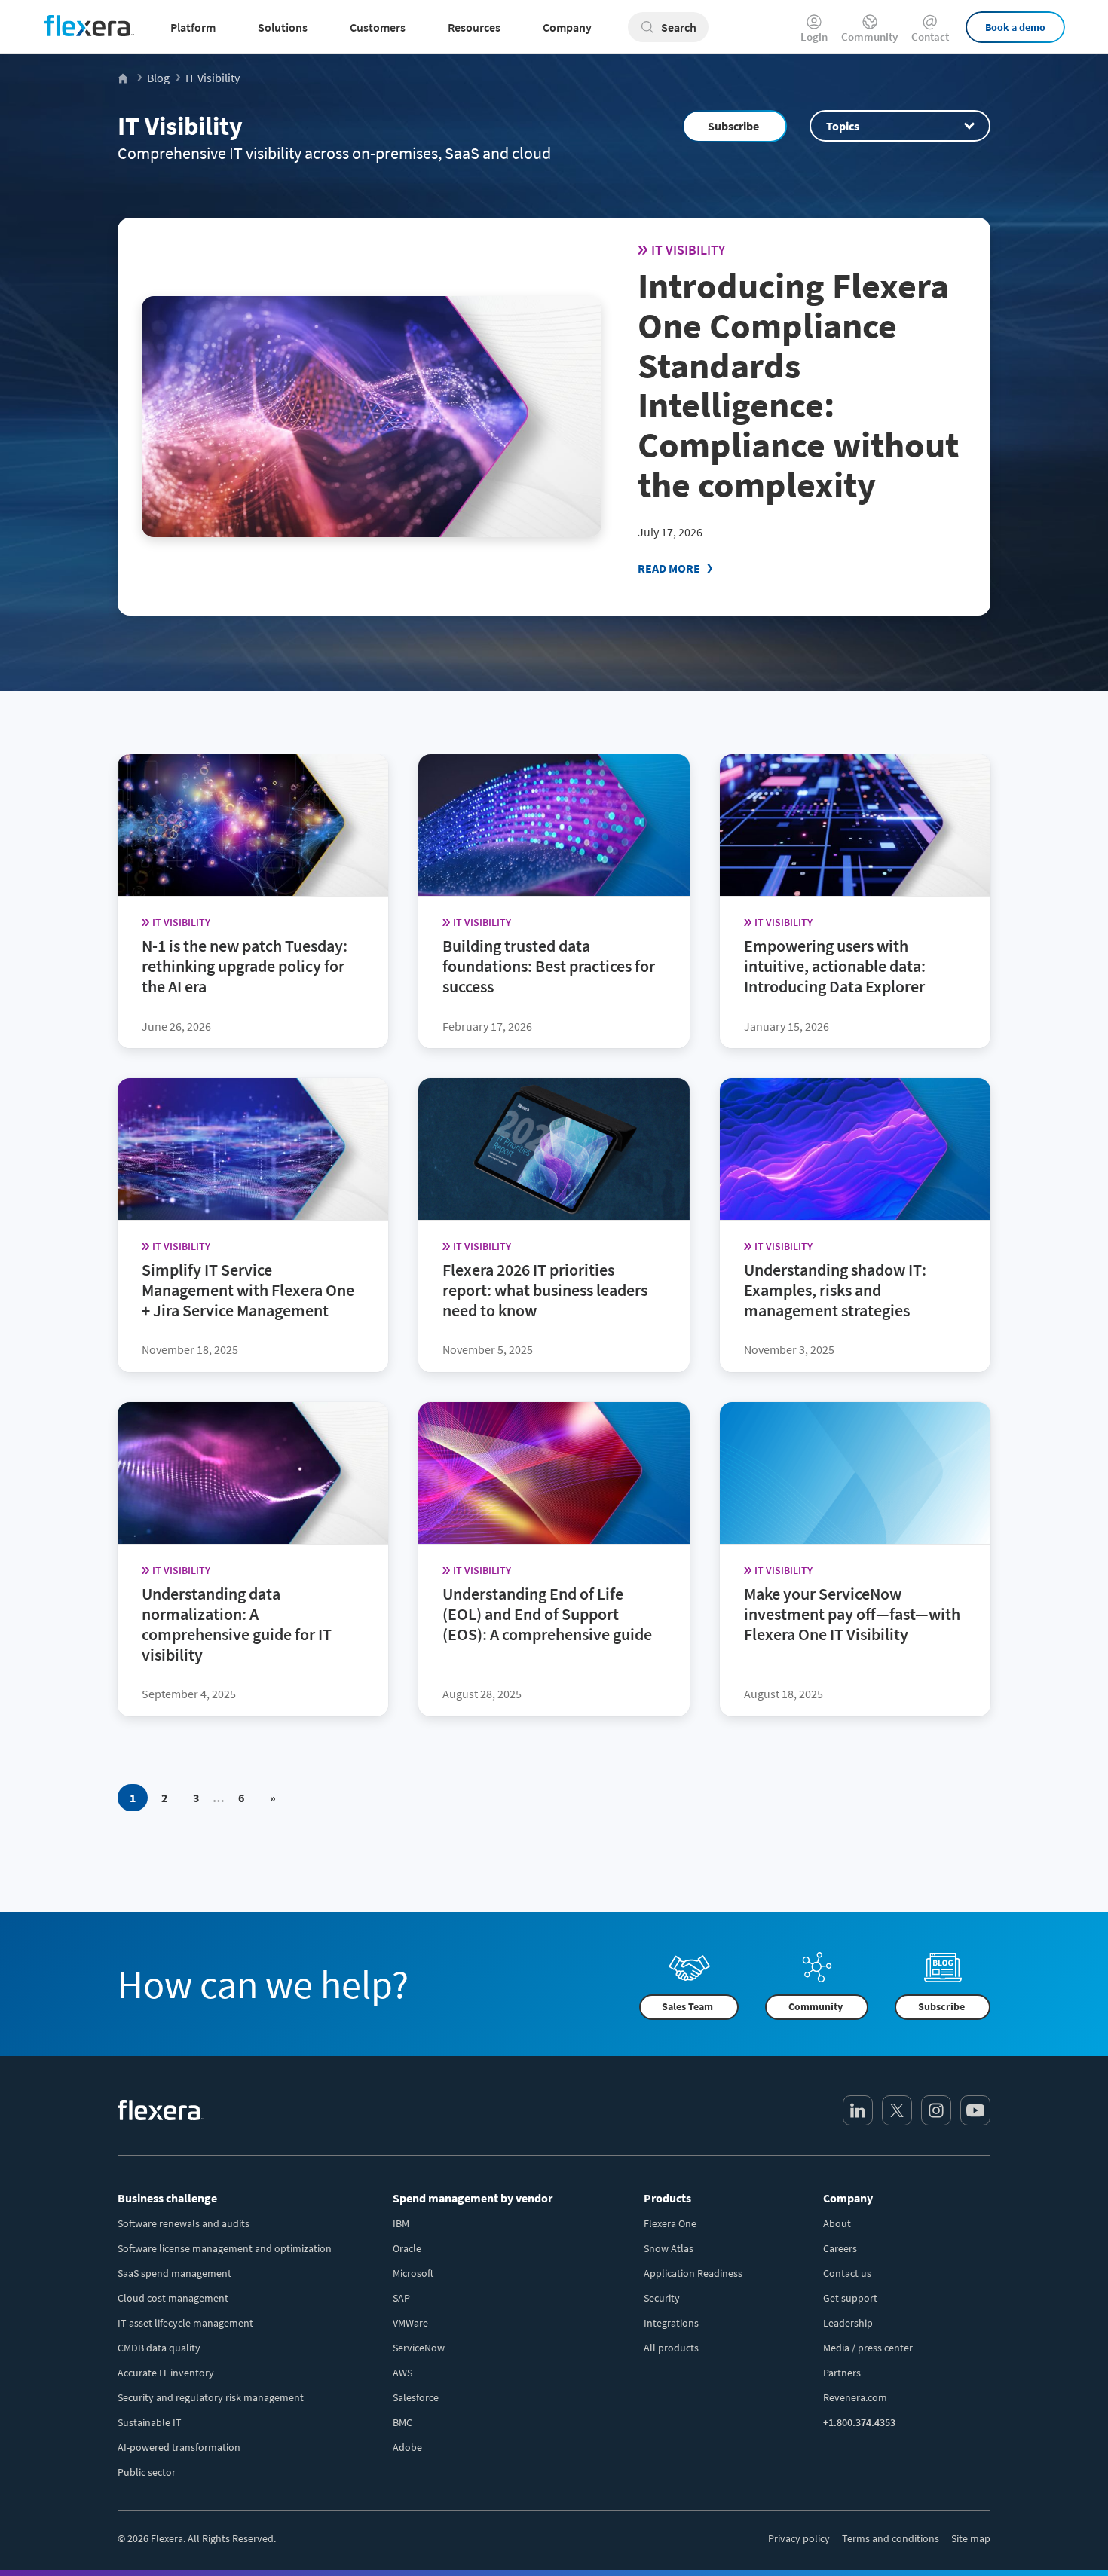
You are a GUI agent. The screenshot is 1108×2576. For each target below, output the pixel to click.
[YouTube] (975, 2110)
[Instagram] (936, 2110)
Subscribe (733, 126)
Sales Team (687, 2006)
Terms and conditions (891, 2538)
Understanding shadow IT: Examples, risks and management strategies (835, 1290)
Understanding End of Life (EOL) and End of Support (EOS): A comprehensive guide (547, 1614)
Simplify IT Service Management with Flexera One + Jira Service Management (248, 1290)
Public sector (147, 2472)
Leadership (848, 2323)
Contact (930, 36)
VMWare (410, 2323)
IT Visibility (180, 126)
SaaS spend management (174, 2273)
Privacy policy (799, 2538)
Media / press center (868, 2348)
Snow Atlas (669, 2248)
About (837, 2223)
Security (662, 2298)
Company (848, 2198)
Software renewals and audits (184, 2223)
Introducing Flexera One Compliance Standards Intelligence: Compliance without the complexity (798, 385)
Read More (669, 568)
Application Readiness (693, 2273)
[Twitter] (897, 2110)
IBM (401, 2223)
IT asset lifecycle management (185, 2323)
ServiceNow (419, 2348)
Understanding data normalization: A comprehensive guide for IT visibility (237, 1624)
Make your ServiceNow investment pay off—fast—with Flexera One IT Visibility (852, 1614)
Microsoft (413, 2273)
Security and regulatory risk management (211, 2397)
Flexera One (670, 2223)
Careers (840, 2248)
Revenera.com (855, 2397)
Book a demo (1015, 27)
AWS (402, 2373)
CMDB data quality (159, 2348)
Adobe (407, 2447)
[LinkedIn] (858, 2110)
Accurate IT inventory (166, 2373)
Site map (971, 2538)
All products (671, 2348)
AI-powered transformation (179, 2447)
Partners (842, 2373)
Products (667, 2198)
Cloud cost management (173, 2298)
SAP (401, 2298)
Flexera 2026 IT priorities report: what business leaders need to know (545, 1290)
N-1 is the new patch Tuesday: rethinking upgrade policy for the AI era (245, 966)
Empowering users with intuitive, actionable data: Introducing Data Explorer (835, 966)
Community (869, 36)
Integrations (671, 2323)
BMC (402, 2422)
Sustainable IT (150, 2422)
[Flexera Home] (124, 78)
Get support (850, 2298)
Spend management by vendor (473, 2198)
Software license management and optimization (225, 2248)
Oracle (407, 2248)
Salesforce (416, 2397)
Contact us (847, 2273)
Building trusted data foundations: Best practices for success (549, 966)
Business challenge (167, 2198)
